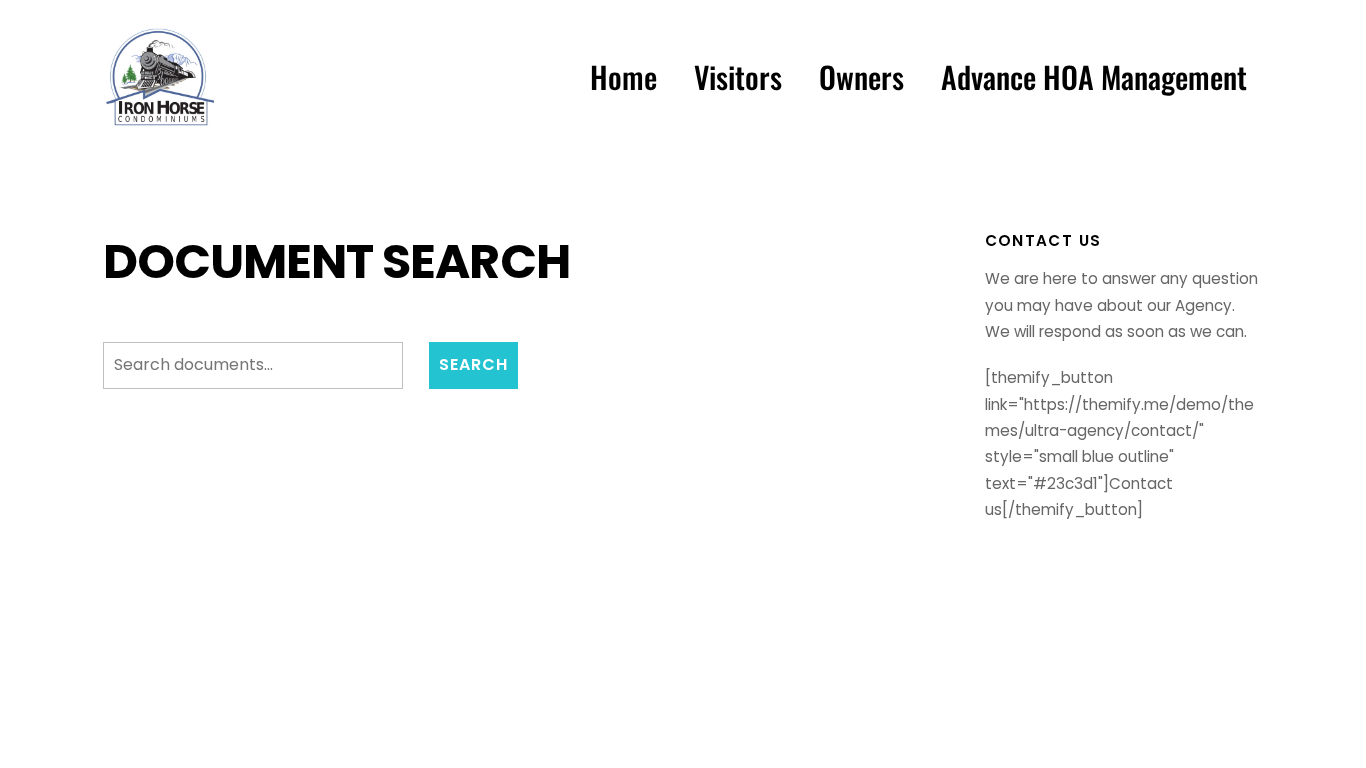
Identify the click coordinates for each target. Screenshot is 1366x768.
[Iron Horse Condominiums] (160, 120)
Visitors (738, 76)
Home (623, 76)
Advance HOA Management (1094, 76)
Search (473, 364)
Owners (861, 76)
